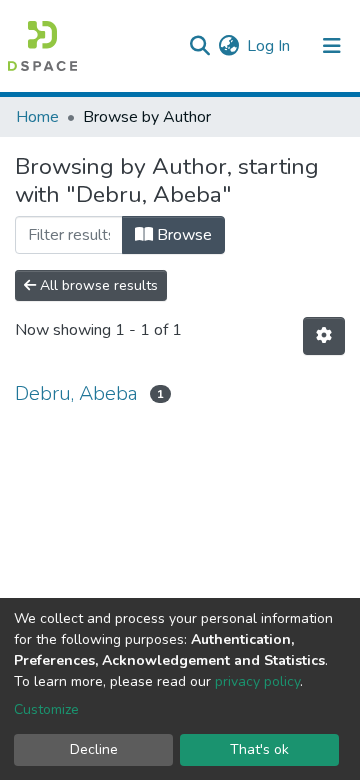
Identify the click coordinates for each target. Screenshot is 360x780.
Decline (94, 749)
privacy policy (257, 681)
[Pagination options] (324, 336)
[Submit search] (199, 46)
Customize (46, 709)
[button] (228, 46)
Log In (269, 46)
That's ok (259, 749)
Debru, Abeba (76, 393)
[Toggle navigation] (332, 46)
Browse (182, 235)
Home (37, 117)
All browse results (97, 285)
